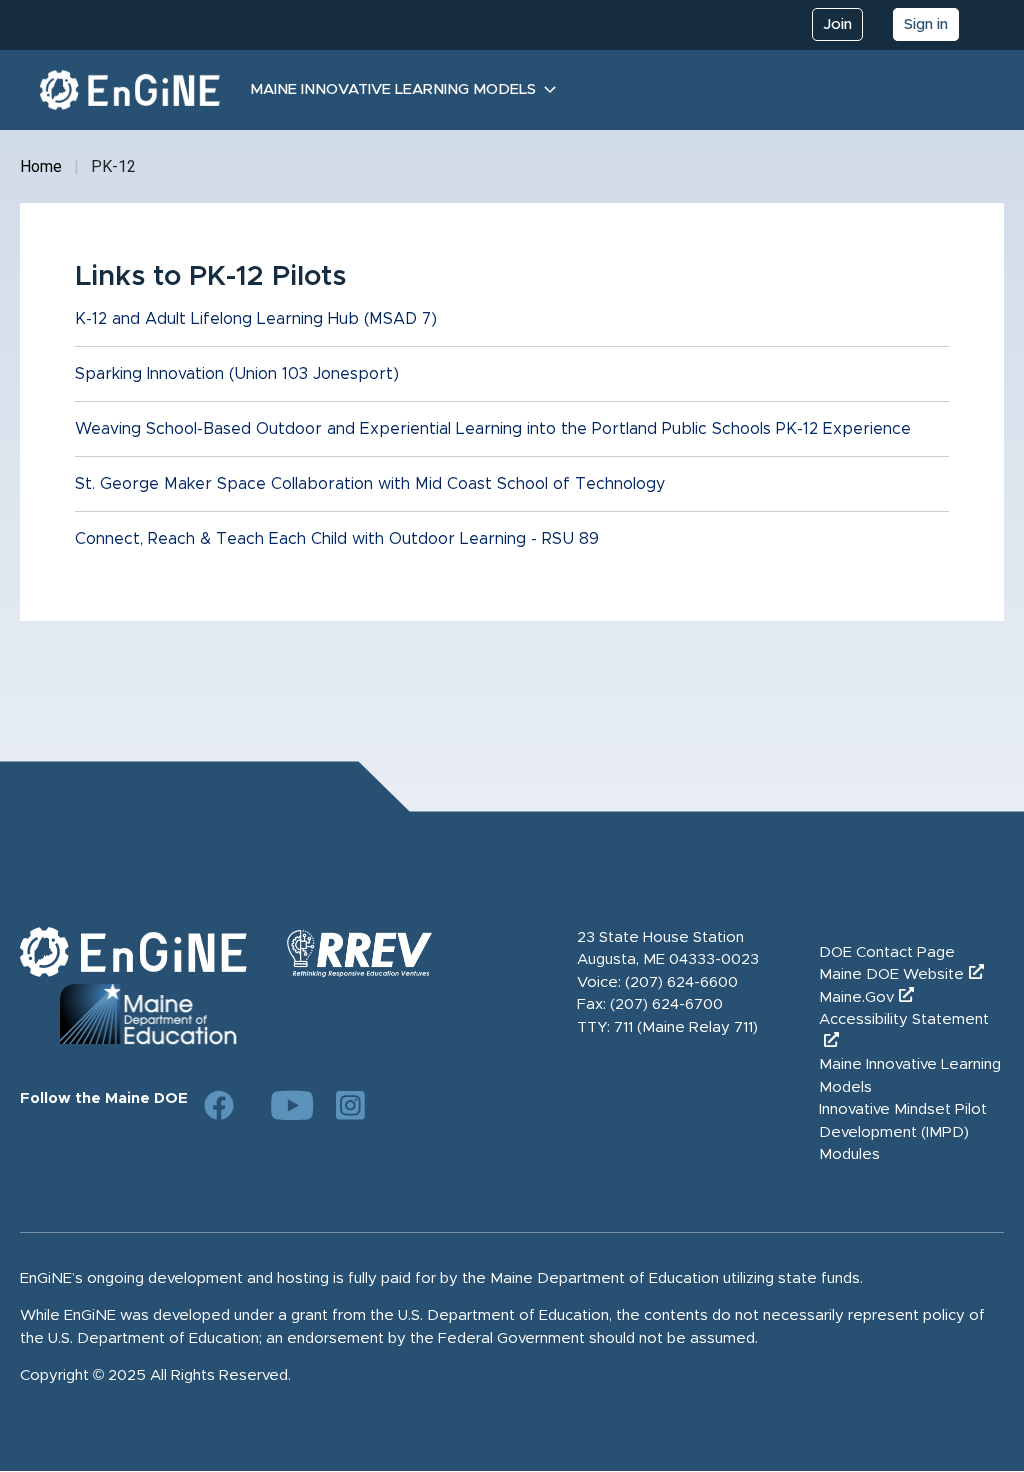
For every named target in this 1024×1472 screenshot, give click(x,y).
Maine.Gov (856, 997)
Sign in (926, 24)
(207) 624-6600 (681, 982)
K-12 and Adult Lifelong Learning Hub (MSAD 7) (256, 319)
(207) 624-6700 (666, 1004)
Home (41, 166)
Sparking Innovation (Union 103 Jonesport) (237, 374)
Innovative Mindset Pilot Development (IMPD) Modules (903, 1132)
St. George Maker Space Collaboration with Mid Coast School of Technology (370, 484)
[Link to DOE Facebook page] (219, 1105)
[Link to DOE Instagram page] (351, 1105)
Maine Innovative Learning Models (393, 89)
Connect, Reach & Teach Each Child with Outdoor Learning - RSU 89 (337, 539)
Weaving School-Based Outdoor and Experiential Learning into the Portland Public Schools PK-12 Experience (493, 429)
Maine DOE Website (891, 974)
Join (837, 24)
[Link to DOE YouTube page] (285, 1105)
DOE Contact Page (887, 952)
